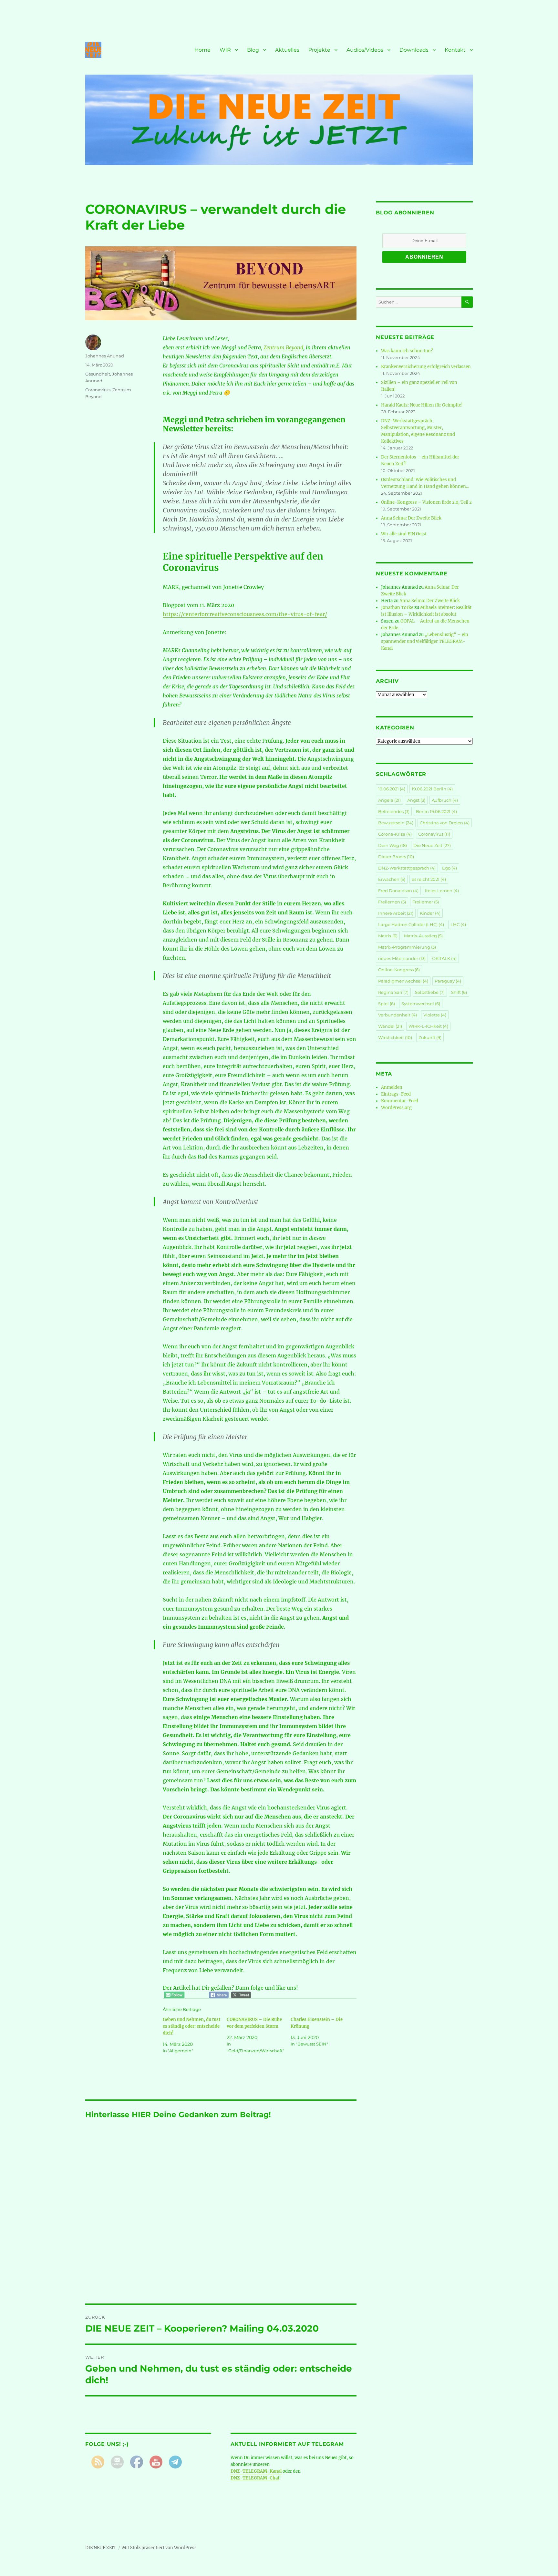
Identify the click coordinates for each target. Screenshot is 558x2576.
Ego (449, 868)
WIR (225, 50)
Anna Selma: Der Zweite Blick (411, 518)
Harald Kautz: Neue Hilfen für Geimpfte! (422, 405)
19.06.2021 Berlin (432, 789)
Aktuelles (287, 50)
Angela (389, 800)
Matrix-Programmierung (407, 947)
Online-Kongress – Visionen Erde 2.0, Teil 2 (426, 502)
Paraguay (448, 981)
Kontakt (455, 50)
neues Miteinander (402, 958)
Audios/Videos (365, 50)
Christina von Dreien (445, 823)
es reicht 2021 (429, 879)
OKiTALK (444, 958)
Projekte (319, 50)
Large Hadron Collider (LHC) (411, 924)
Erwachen (392, 879)
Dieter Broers (396, 857)
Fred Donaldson (398, 891)
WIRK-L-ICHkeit (428, 1026)
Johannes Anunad (105, 356)
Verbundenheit (398, 1015)
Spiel (387, 1004)
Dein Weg (393, 845)
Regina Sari (393, 992)
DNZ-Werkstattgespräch (407, 868)
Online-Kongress (399, 970)
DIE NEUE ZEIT (101, 2548)
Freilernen (392, 902)
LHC (458, 924)
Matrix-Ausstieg (423, 936)
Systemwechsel (421, 1004)
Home (202, 50)
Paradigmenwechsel (403, 981)
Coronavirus (98, 390)
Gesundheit (98, 374)
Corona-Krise (395, 834)
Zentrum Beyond (283, 347)
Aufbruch (445, 800)
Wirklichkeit (395, 1037)
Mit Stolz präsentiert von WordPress (159, 2548)
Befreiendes (394, 811)
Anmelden (392, 1087)
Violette (435, 1015)
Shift (459, 992)
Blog (253, 50)
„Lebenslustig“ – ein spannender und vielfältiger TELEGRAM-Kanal (425, 641)
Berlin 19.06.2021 (436, 811)
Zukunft (430, 1037)
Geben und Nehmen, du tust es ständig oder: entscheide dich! (191, 2026)
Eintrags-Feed (396, 1094)
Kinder (430, 913)
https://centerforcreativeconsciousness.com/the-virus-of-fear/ (245, 614)
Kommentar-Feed (400, 1101)
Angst (416, 800)
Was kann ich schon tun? (407, 351)
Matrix (388, 936)
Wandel (390, 1026)
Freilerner (426, 902)
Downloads (414, 50)
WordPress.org (396, 1108)
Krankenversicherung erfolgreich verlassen (426, 367)
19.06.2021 (392, 789)
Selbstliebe (430, 992)
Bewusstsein (396, 823)
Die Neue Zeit (432, 845)
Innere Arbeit (396, 913)
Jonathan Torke (397, 608)
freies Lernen (442, 891)
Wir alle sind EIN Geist (404, 534)
